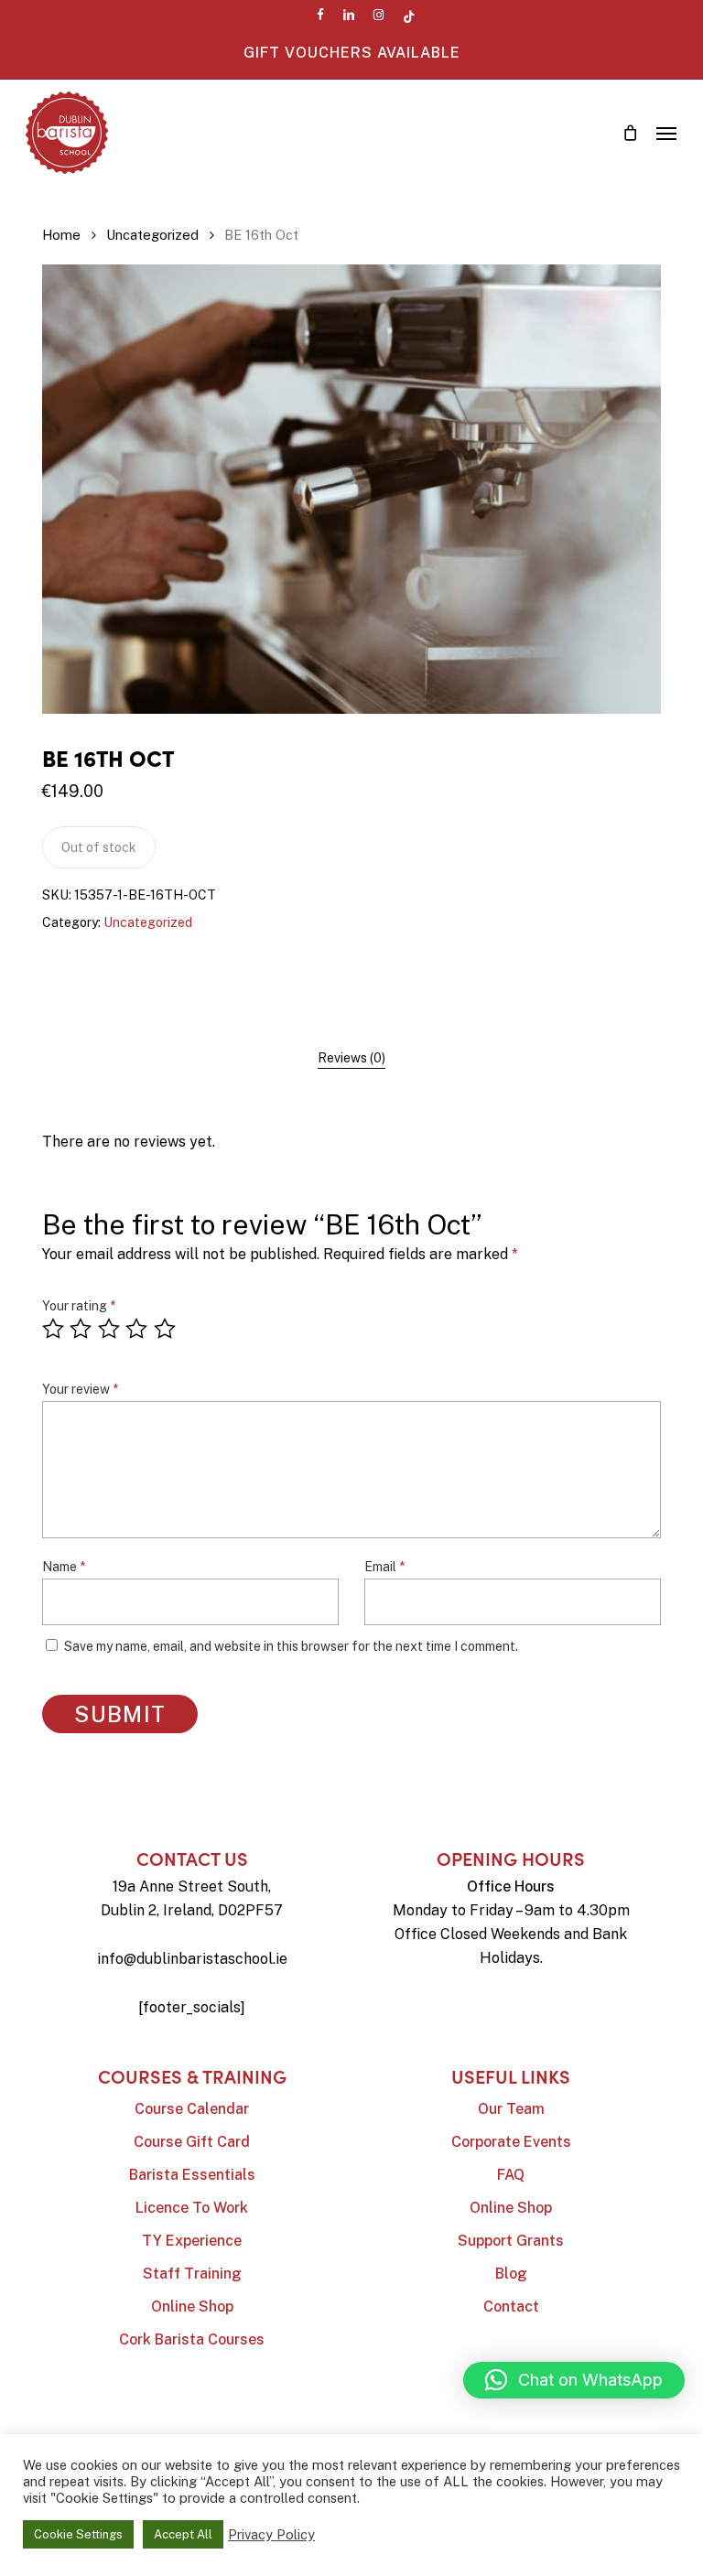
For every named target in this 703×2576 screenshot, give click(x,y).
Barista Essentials (192, 2175)
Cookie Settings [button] (78, 2534)
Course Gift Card (192, 2142)
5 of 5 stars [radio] (166, 1329)
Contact (511, 2307)
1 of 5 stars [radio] (54, 1329)
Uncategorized (152, 235)
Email (384, 1567)
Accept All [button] (183, 2534)
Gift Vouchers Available (352, 53)
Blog (511, 2274)
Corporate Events (511, 2142)
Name (64, 1567)
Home (61, 235)
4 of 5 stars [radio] (137, 1329)
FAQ (511, 2175)
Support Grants (511, 2241)
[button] (666, 133)
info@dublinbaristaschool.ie (192, 1959)
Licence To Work (192, 2208)
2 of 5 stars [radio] (81, 1329)
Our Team (511, 2109)
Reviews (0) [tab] (351, 1058)
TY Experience (192, 2241)
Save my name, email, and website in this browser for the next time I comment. (291, 1646)
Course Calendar (192, 2109)
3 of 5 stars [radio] (110, 1329)
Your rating (79, 1306)
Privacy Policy (271, 2534)
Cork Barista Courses (192, 2339)
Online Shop (192, 2307)
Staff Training (192, 2274)
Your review (80, 1389)
